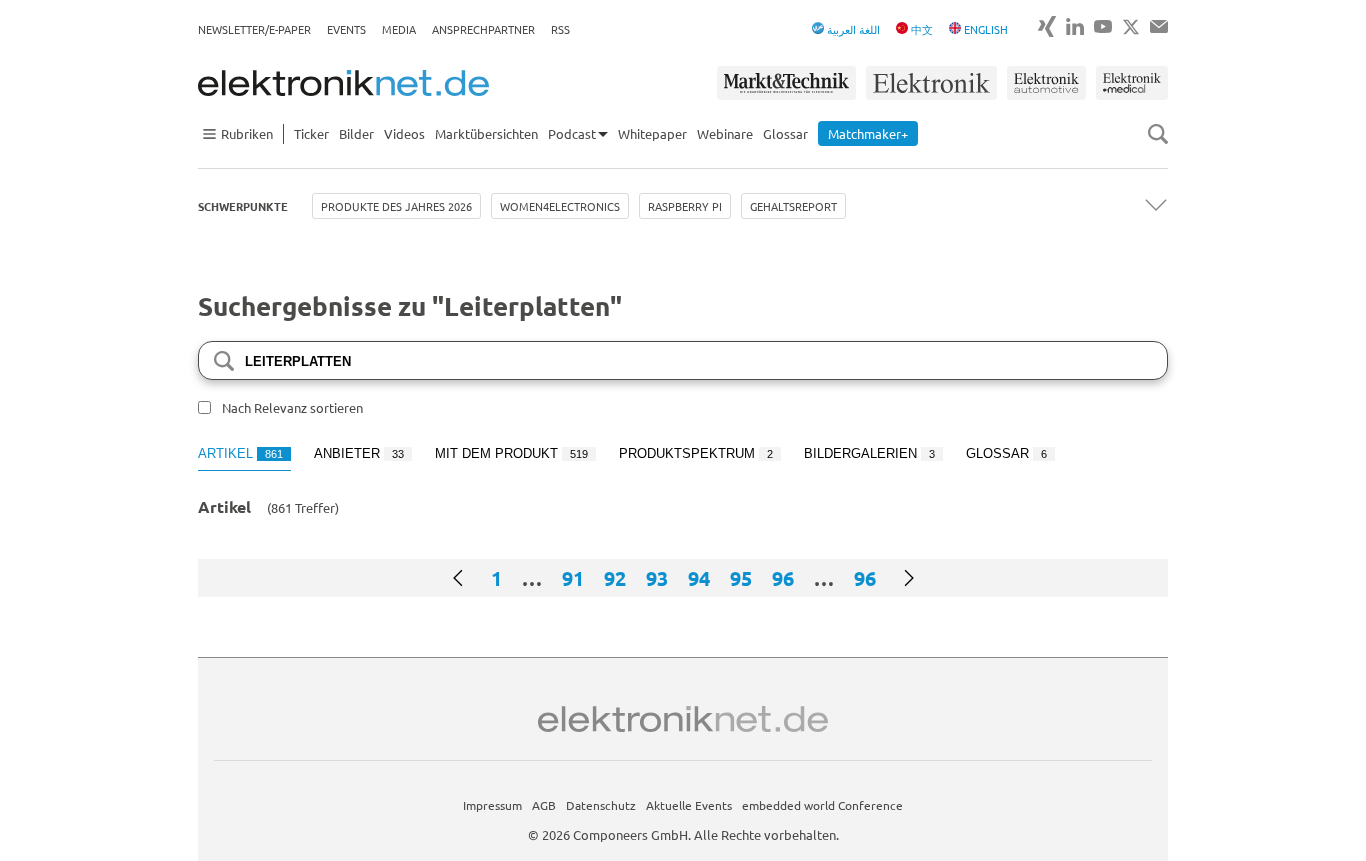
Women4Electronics (560, 206)
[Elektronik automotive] (1046, 83)
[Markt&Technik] (786, 83)
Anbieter (359, 453)
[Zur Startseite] (343, 83)
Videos (404, 133)
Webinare (725, 133)
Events (346, 29)
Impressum (492, 805)
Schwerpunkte (243, 206)
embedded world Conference (822, 805)
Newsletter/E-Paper (254, 29)
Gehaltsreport (793, 206)
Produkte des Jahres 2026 (396, 206)
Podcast (572, 133)
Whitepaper (652, 133)
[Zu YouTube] (1103, 26)
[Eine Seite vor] (909, 578)
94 (699, 578)
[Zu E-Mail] (1159, 26)
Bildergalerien (869, 453)
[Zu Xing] (1047, 26)
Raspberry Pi (685, 206)
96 (783, 578)
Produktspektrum (696, 453)
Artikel (240, 453)
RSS (560, 29)
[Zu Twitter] (1131, 27)
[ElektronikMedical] (1132, 83)
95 (741, 578)
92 (615, 578)
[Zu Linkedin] (1075, 26)
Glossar (785, 133)
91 (573, 578)
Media (399, 29)
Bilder (356, 133)
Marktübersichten (486, 133)
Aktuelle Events (689, 805)
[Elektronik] (931, 83)
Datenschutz (601, 805)
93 (657, 578)
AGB (544, 805)
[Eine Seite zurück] (458, 578)
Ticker (311, 133)
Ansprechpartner (483, 29)
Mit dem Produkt (511, 453)
